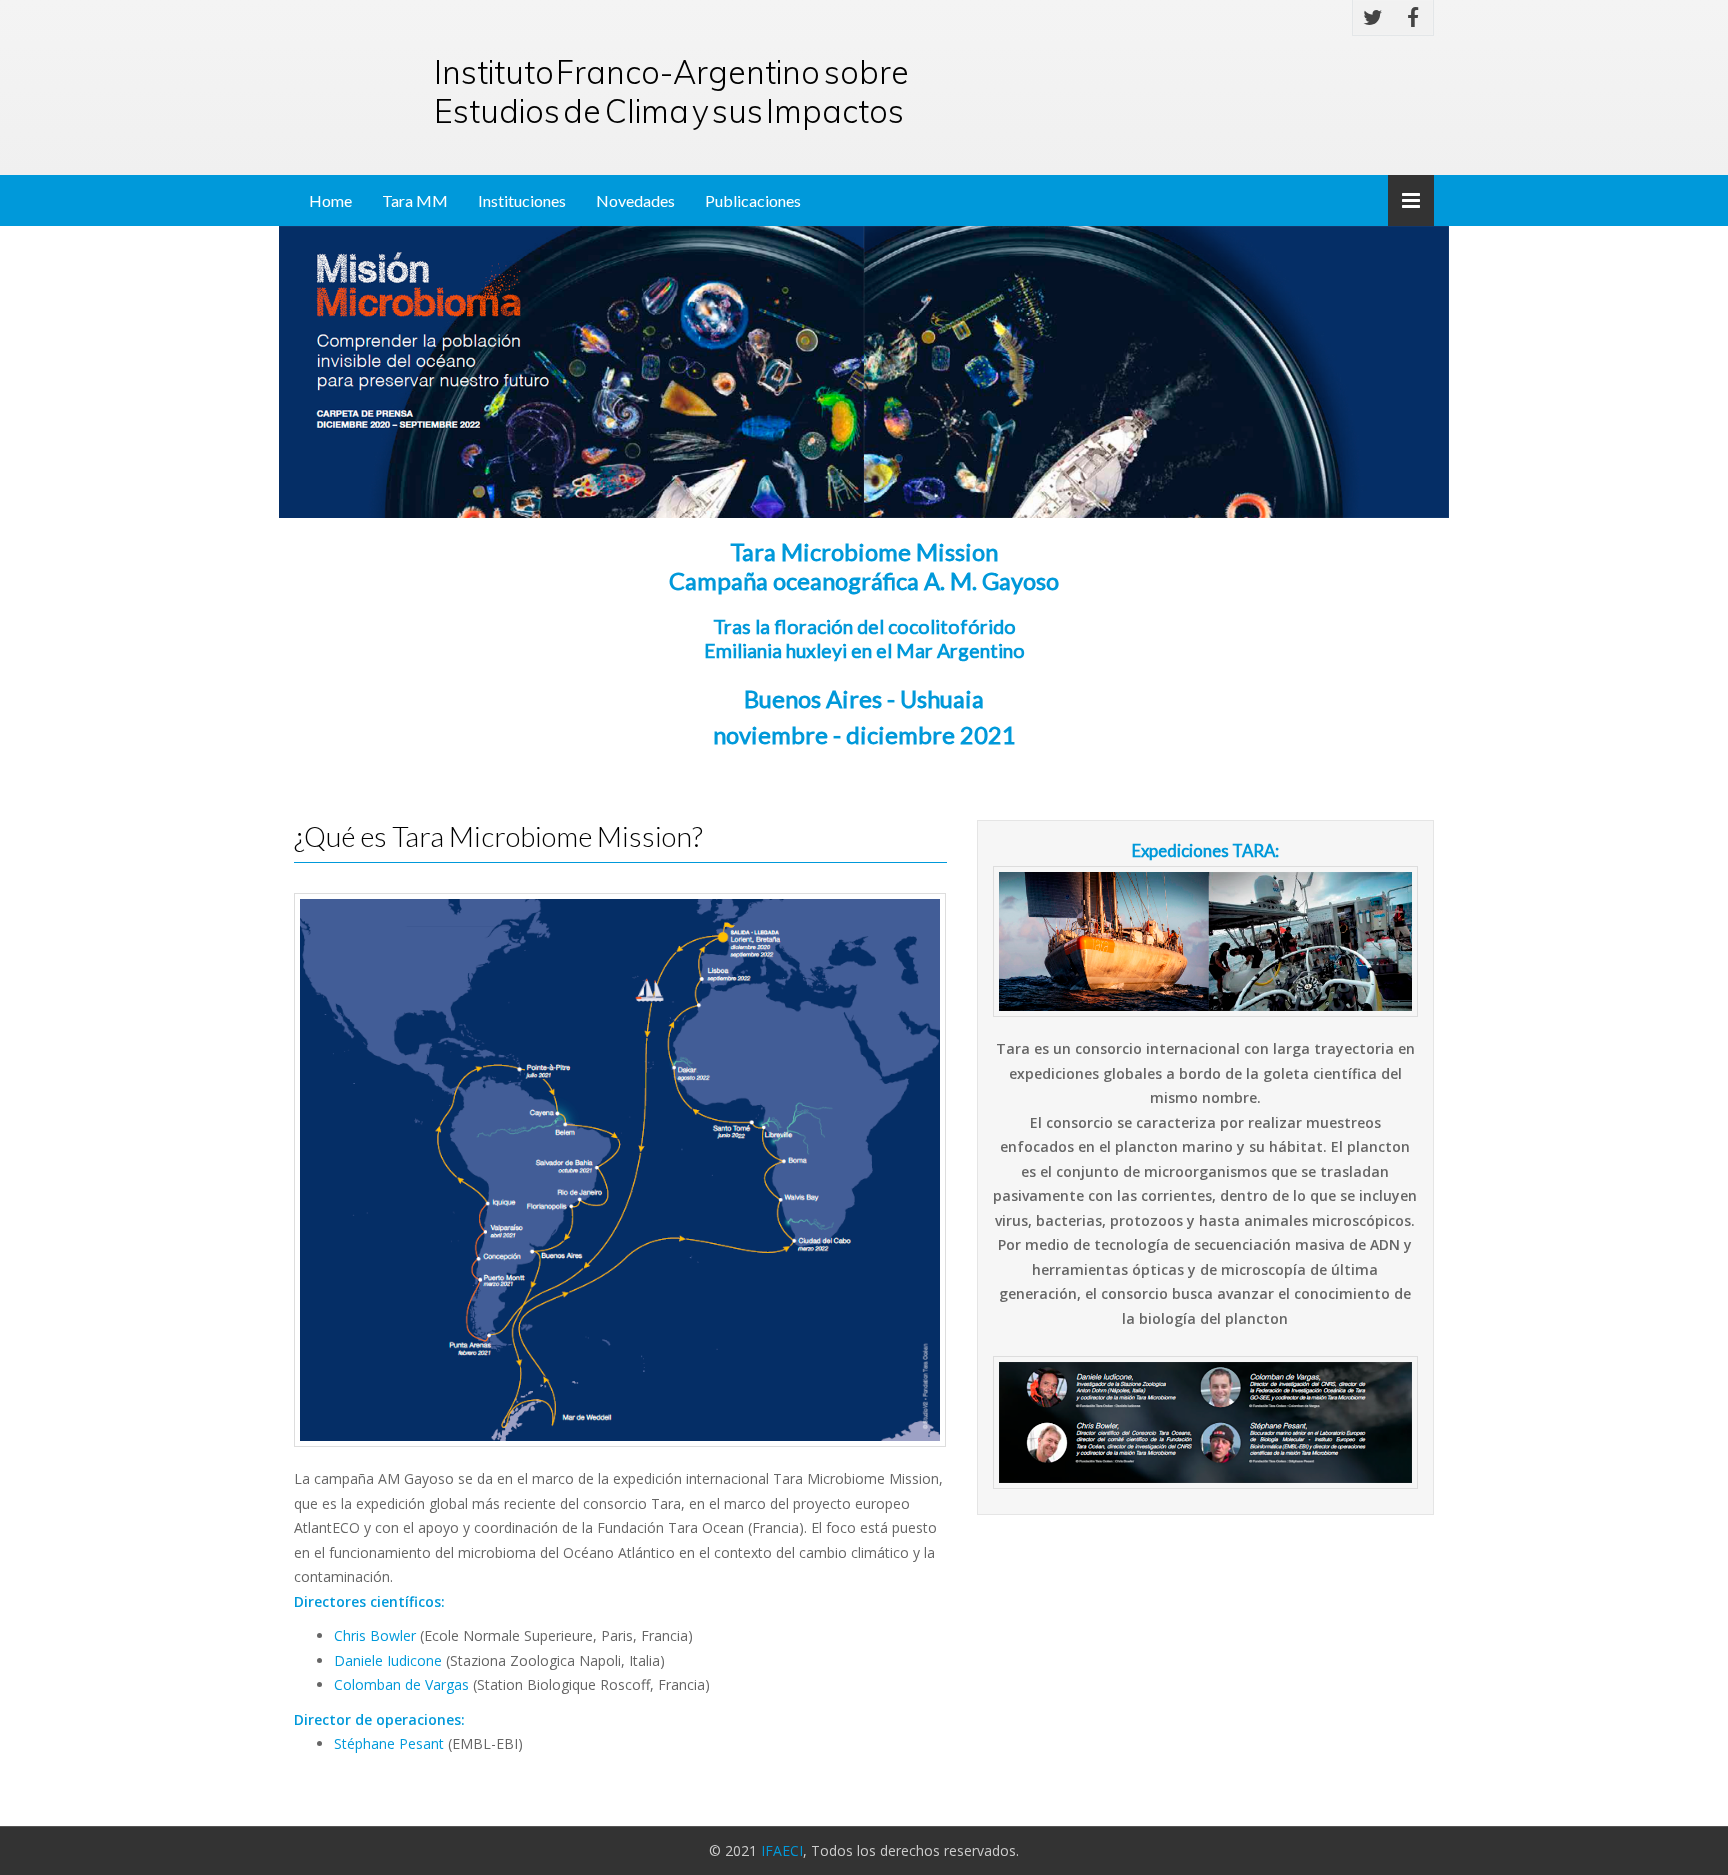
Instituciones (522, 200)
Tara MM (415, 200)
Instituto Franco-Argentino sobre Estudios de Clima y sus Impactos (671, 91)
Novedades (635, 200)
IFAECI (782, 1850)
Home (330, 200)
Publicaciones (753, 200)
